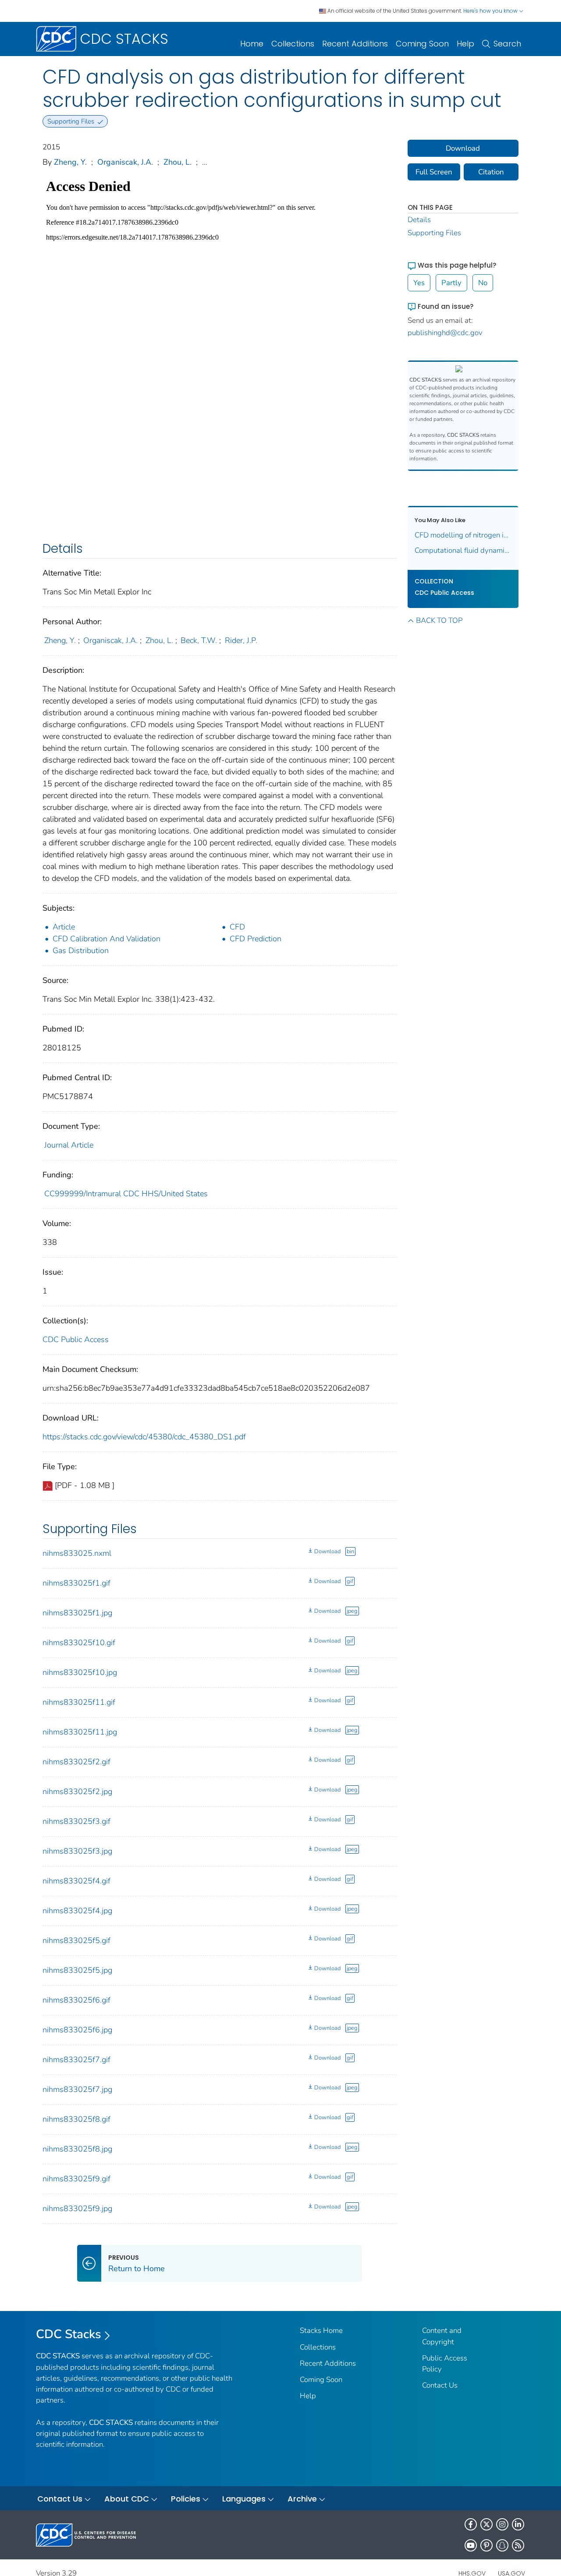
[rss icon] (518, 2545)
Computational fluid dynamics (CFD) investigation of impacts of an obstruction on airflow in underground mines (463, 550)
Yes (419, 283)
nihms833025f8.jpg (77, 2149)
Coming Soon (422, 44)
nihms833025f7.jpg (77, 2089)
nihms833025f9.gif (76, 2179)
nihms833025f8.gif (76, 2119)
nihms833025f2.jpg (77, 1792)
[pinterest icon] (486, 2545)
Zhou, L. (178, 162)
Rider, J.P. (241, 640)
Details (419, 220)
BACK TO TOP (439, 620)
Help (465, 44)
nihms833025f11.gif (79, 1702)
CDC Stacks (69, 2334)
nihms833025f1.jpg (77, 1613)
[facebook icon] (471, 2524)
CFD (237, 927)
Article (64, 927)
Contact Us (440, 2385)
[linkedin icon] (518, 2524)
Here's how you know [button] (491, 11)
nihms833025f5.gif (76, 1940)
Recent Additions (355, 44)
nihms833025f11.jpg (80, 1732)
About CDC (127, 2499)
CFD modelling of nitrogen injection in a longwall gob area (463, 535)
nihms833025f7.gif (76, 2060)
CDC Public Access (76, 1339)
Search (507, 44)
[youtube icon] (471, 2545)
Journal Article (69, 1145)
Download (327, 1551)
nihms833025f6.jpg (77, 2030)
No (483, 283)
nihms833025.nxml (77, 1553)
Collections (293, 44)
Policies (186, 2499)
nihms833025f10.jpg (80, 1672)
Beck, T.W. (199, 640)
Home (252, 44)
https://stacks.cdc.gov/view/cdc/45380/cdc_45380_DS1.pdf (144, 1437)
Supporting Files (434, 233)
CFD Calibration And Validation (107, 939)
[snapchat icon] (502, 2545)
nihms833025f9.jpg (77, 2209)
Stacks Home (321, 2330)
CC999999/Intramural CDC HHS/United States (126, 1194)
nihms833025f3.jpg (77, 1851)
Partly (451, 283)
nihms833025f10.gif (79, 1643)
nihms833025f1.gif (76, 1583)
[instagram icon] (502, 2524)
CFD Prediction (256, 939)
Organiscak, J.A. (125, 162)
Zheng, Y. (70, 162)
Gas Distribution (81, 951)
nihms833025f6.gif (76, 2000)
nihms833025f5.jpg (77, 1970)
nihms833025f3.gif (76, 1821)
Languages (244, 2499)
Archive (302, 2499)
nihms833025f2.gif (76, 1762)
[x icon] (486, 2524)
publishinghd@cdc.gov (445, 333)
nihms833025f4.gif (76, 1881)
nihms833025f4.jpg (77, 1911)
